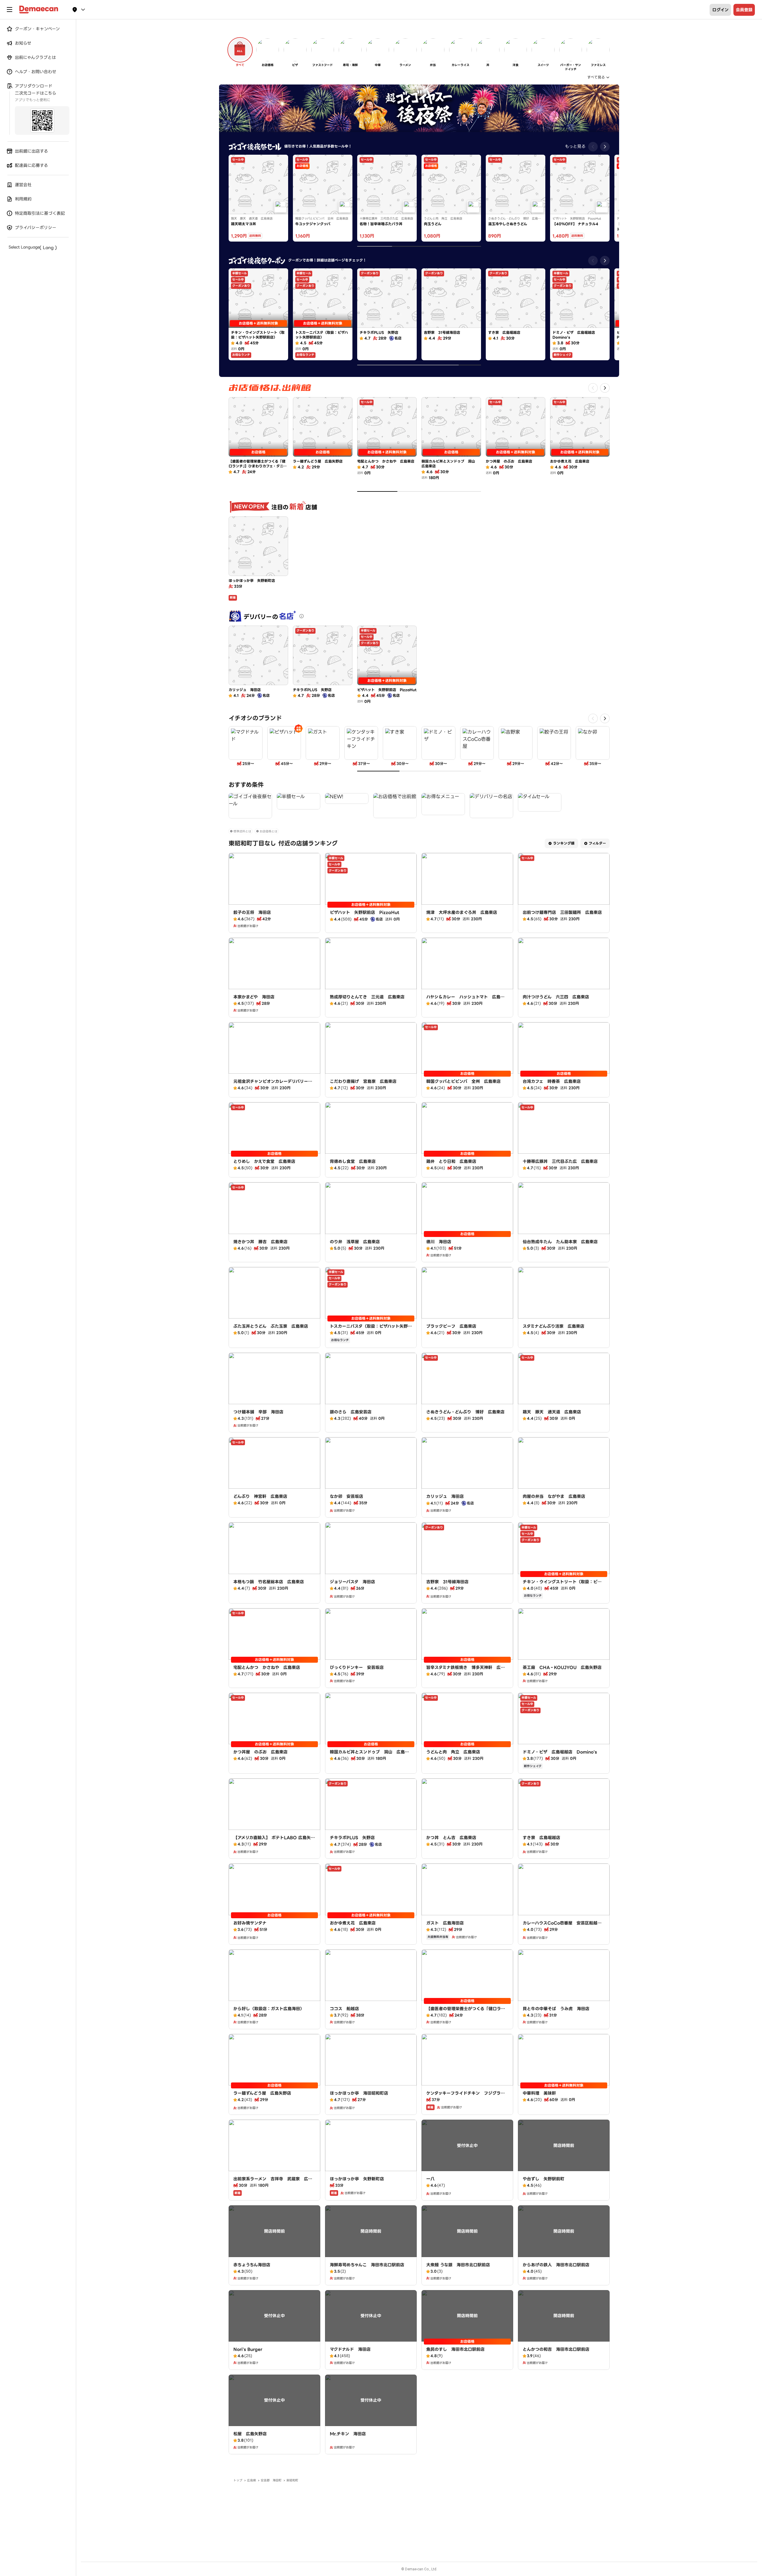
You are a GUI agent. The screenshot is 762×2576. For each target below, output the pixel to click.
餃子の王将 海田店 (252, 912)
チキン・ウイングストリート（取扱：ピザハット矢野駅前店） (562, 1585)
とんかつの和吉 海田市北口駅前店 (556, 2349)
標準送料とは (242, 831)
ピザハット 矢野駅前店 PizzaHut (365, 912)
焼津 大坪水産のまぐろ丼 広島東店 (462, 912)
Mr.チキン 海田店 (348, 2434)
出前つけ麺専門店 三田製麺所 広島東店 (562, 912)
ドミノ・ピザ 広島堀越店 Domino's (560, 1752)
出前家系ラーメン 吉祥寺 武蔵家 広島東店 (273, 2182)
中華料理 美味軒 (539, 2093)
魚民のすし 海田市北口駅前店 (455, 2349)
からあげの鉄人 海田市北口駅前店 (556, 2265)
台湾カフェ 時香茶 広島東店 (552, 1081)
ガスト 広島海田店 (445, 1923)
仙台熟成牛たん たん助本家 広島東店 (560, 1242)
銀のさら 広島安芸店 (351, 1412)
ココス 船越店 (344, 2009)
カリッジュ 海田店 (445, 1496)
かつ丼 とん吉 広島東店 (451, 1838)
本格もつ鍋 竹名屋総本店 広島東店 (269, 1582)
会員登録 (744, 10)
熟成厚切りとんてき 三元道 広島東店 (367, 997)
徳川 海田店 (439, 1242)
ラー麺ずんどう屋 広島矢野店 (262, 2093)
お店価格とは (268, 831)
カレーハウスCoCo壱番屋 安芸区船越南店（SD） (562, 1926)
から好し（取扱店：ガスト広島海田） (269, 2009)
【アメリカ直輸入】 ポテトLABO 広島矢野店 (274, 1841)
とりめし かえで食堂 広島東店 (264, 1161)
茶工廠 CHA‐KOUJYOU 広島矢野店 (562, 1667)
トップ (238, 2480)
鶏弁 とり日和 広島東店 (451, 1161)
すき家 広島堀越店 (541, 1838)
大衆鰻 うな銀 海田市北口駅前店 (458, 2265)
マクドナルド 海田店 (350, 2349)
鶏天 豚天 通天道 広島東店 (552, 1412)
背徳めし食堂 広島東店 (353, 1161)
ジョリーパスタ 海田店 (352, 1582)
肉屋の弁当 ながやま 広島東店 (554, 1496)
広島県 (252, 2480)
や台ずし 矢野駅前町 (544, 2179)
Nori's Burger (248, 2349)
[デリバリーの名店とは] (302, 616)
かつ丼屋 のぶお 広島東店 (260, 1752)
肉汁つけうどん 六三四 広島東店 (556, 997)
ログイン (720, 10)
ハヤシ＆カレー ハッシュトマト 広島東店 (465, 1000)
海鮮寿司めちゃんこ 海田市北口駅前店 (367, 2265)
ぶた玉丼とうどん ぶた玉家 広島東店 (271, 1326)
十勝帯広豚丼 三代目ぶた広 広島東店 (560, 1161)
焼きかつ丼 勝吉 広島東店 (260, 1242)
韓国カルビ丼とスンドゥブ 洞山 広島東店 (369, 1755)
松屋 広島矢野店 (250, 2434)
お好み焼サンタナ (250, 1923)
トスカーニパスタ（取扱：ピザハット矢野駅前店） (371, 1329)
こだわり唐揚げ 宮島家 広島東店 (363, 1081)
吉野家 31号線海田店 (447, 1582)
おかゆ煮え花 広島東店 (353, 1923)
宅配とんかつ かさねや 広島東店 (267, 1667)
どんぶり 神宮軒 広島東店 (260, 1496)
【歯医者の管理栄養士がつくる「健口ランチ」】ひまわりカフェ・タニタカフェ (466, 2012)
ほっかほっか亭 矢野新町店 (357, 2179)
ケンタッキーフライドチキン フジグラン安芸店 (466, 2096)
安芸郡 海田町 (271, 2480)
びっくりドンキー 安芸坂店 (357, 1667)
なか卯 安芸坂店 (346, 1496)
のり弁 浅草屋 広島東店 (355, 1242)
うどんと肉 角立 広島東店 (453, 1752)
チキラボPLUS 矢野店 (352, 1838)
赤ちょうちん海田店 (252, 2265)
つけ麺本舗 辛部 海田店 (258, 1412)
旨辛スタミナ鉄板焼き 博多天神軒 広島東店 (466, 1670)
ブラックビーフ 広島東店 (451, 1326)
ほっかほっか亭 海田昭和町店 (359, 2093)
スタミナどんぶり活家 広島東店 (553, 1326)
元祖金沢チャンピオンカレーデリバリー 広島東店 (273, 1084)
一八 (430, 2179)
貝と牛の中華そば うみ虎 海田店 (556, 2009)
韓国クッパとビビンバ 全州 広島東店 (463, 1081)
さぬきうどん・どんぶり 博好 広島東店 (465, 1412)
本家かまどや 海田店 (254, 997)
